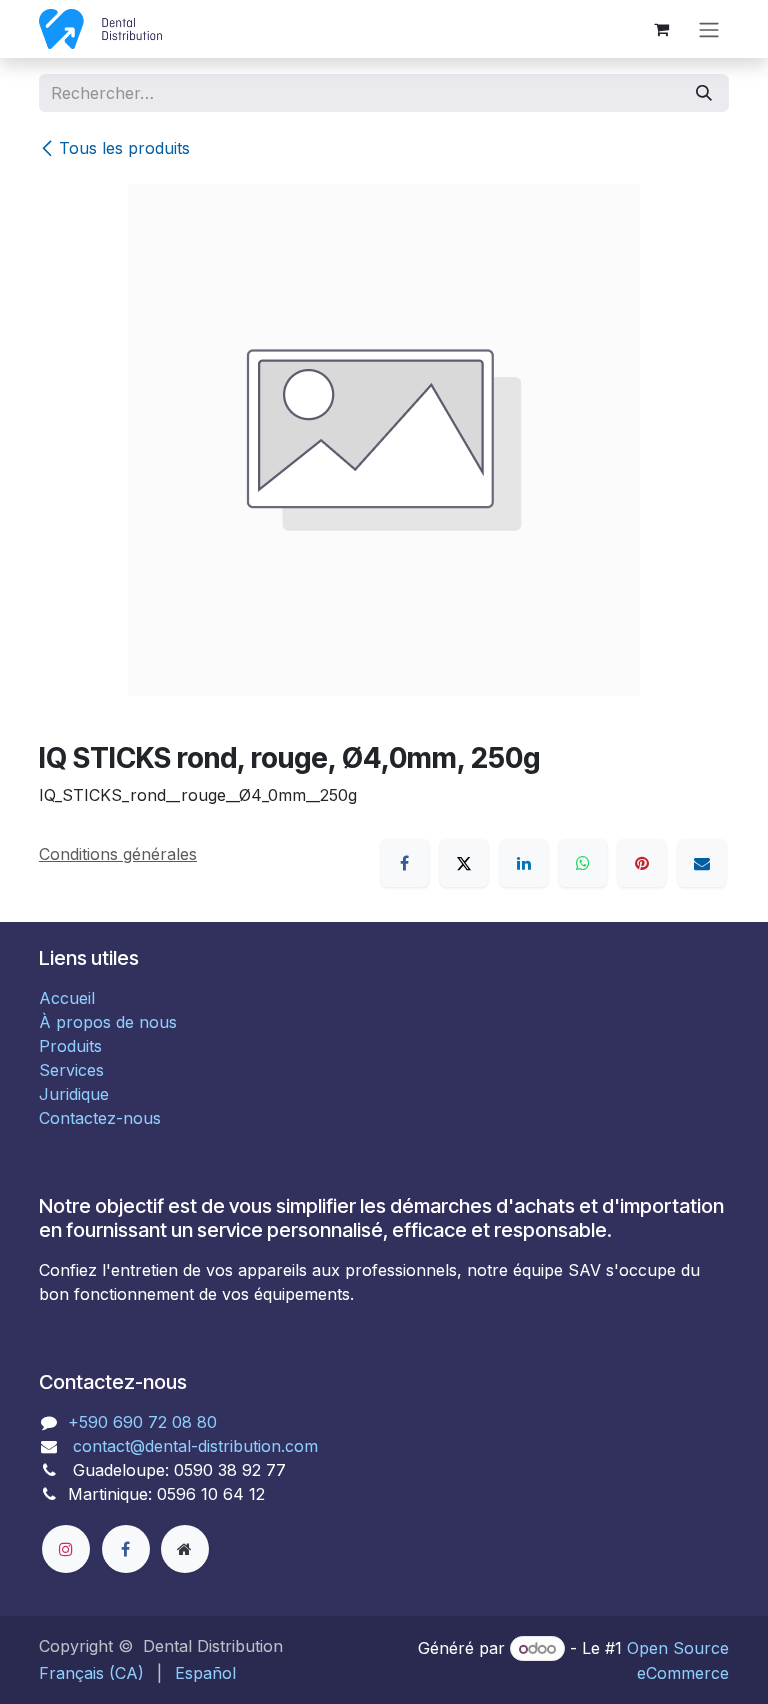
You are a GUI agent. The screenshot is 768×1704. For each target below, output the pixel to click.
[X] (464, 863)
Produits (70, 1046)
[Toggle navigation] (709, 29)
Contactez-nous (100, 1118)
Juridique (74, 1094)
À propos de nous (108, 1022)
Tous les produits (124, 148)
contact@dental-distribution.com (193, 1446)
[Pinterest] (642, 863)
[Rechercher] (704, 93)
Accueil (67, 998)
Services (71, 1070)
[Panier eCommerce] (661, 29)
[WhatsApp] (583, 863)
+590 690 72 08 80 (142, 1422)
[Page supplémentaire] (185, 1549)
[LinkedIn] (524, 863)
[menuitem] (91, 1673)
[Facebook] (405, 863)
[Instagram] (66, 1549)
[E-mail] (702, 863)
